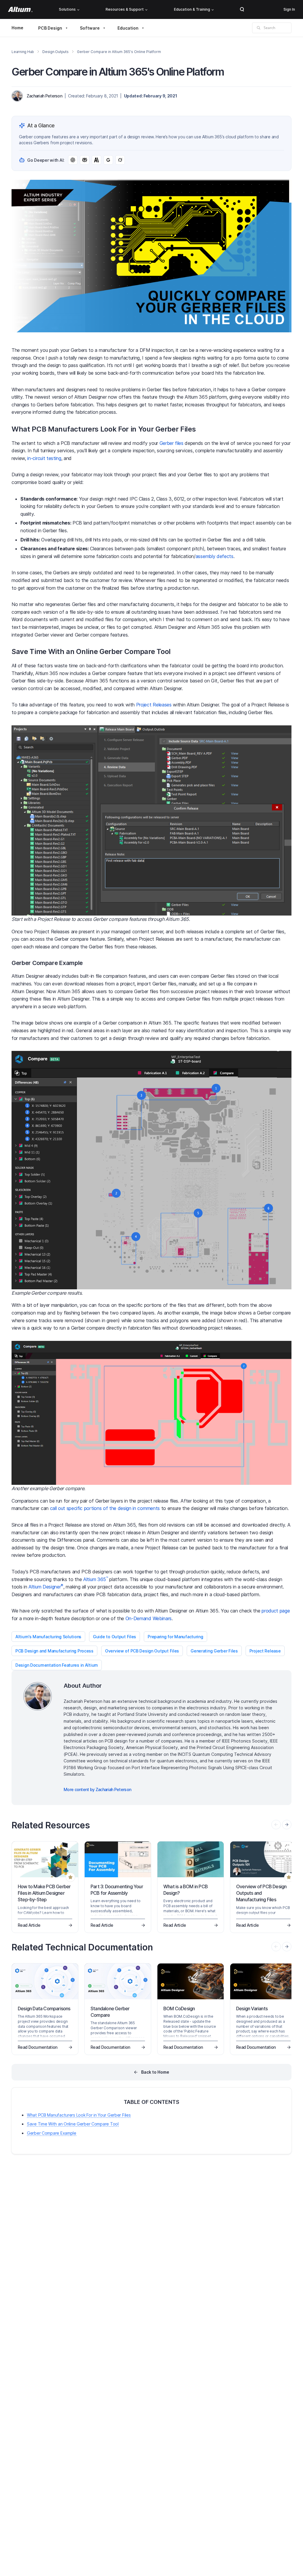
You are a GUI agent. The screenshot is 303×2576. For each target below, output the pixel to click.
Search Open (242, 9)
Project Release (265, 1651)
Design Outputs (55, 52)
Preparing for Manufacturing (175, 1637)
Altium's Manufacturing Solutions (48, 1637)
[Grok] (120, 160)
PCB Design (50, 28)
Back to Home (155, 2072)
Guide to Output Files (115, 1637)
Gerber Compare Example (52, 2133)
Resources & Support (125, 9)
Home (17, 28)
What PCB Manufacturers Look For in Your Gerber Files (79, 2115)
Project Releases (154, 705)
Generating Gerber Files (214, 1651)
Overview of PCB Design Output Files (142, 1651)
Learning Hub (23, 52)
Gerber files (171, 443)
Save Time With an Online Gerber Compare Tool (73, 2124)
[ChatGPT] (73, 160)
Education (128, 28)
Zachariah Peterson (44, 96)
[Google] (108, 160)
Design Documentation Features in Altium (57, 1665)
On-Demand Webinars (149, 1618)
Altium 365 (96, 1579)
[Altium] (20, 9)
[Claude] (96, 160)
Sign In (289, 9)
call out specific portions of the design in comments (105, 1508)
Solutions (67, 9)
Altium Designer (46, 1587)
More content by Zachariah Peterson (97, 1789)
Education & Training (192, 9)
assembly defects (215, 556)
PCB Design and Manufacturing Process (54, 1651)
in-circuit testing (44, 458)
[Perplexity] (85, 160)
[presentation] (287, 1825)
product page (276, 1611)
